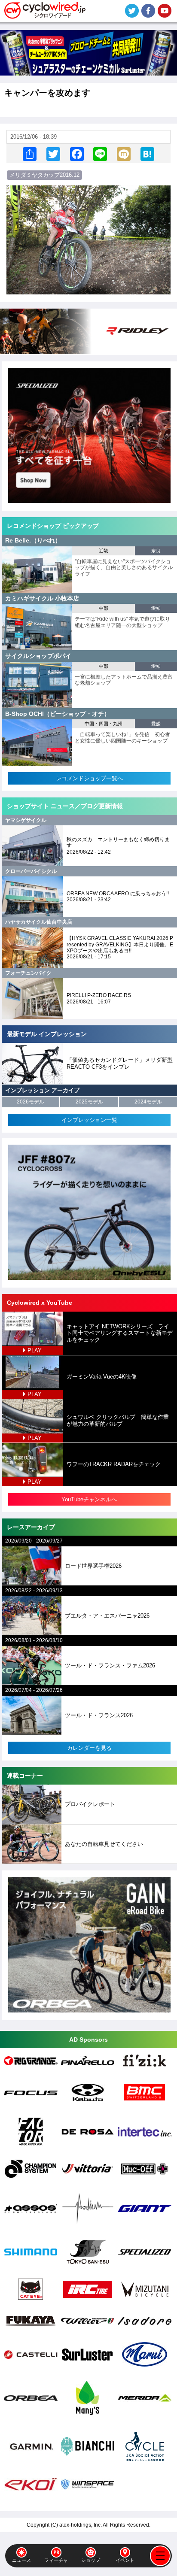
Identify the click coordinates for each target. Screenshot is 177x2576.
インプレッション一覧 (89, 1120)
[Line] (100, 153)
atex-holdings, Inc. (81, 2525)
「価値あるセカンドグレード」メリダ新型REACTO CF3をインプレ (120, 1063)
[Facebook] (77, 153)
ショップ (91, 2560)
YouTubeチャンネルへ (89, 1499)
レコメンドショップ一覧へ (89, 778)
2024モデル (148, 1102)
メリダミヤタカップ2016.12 (44, 175)
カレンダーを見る (89, 1748)
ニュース (21, 2560)
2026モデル (31, 1102)
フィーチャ (56, 2560)
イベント (125, 2560)
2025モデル (89, 1102)
